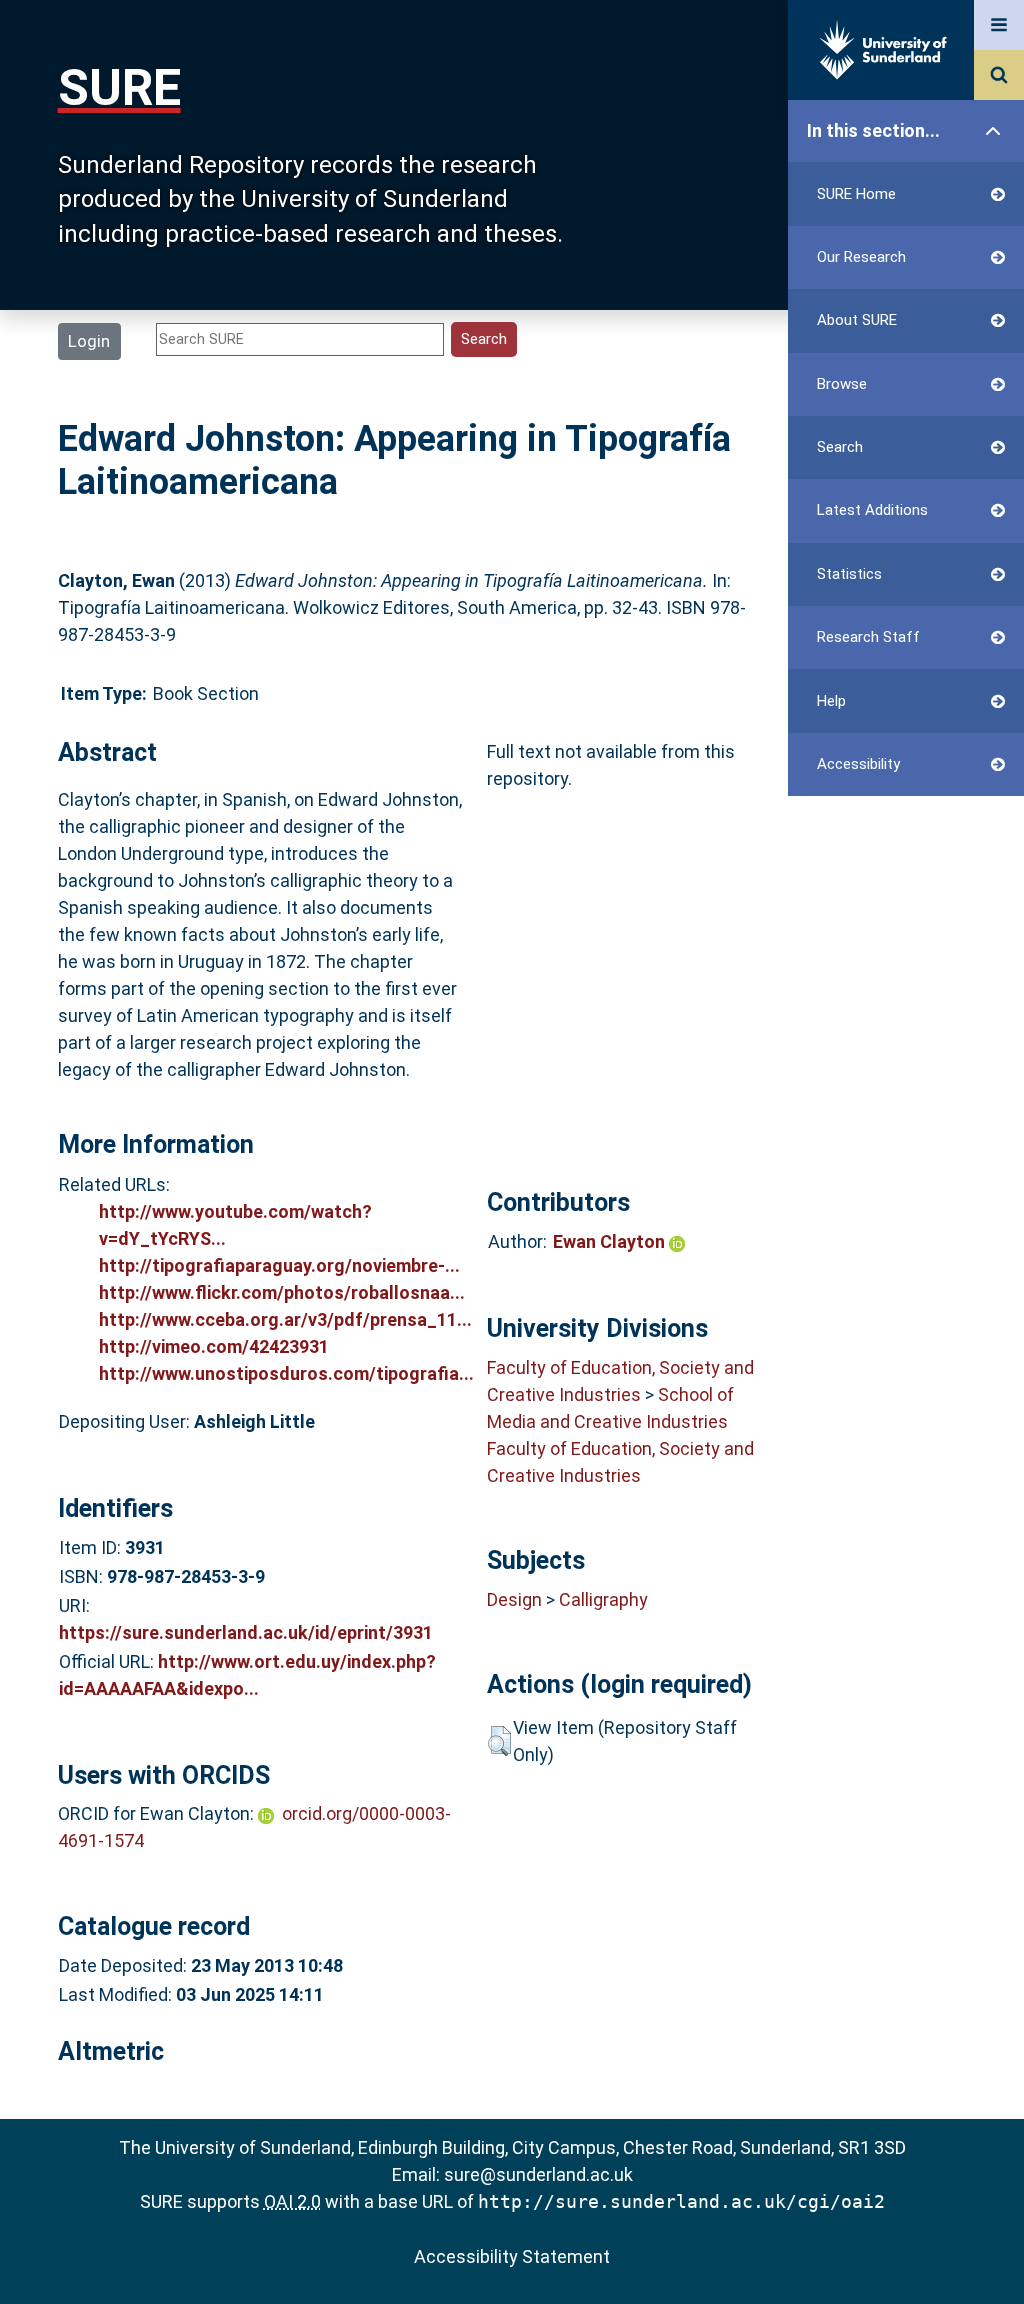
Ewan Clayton (611, 1241)
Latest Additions (872, 510)
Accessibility (858, 764)
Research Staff (868, 637)
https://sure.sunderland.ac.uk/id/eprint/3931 (246, 1632)
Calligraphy (603, 1599)
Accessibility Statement (512, 2256)
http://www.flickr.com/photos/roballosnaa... (282, 1292)
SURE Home (856, 194)
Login (89, 341)
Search (840, 447)
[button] (499, 1741)
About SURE (857, 320)
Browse (842, 384)
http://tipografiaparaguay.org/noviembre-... (279, 1265)
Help (831, 701)
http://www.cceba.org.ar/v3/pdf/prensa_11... (285, 1319)
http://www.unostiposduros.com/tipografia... (286, 1373)
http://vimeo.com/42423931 (214, 1346)
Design (514, 1599)
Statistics (849, 574)
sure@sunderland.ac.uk (538, 2174)
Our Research (861, 257)
